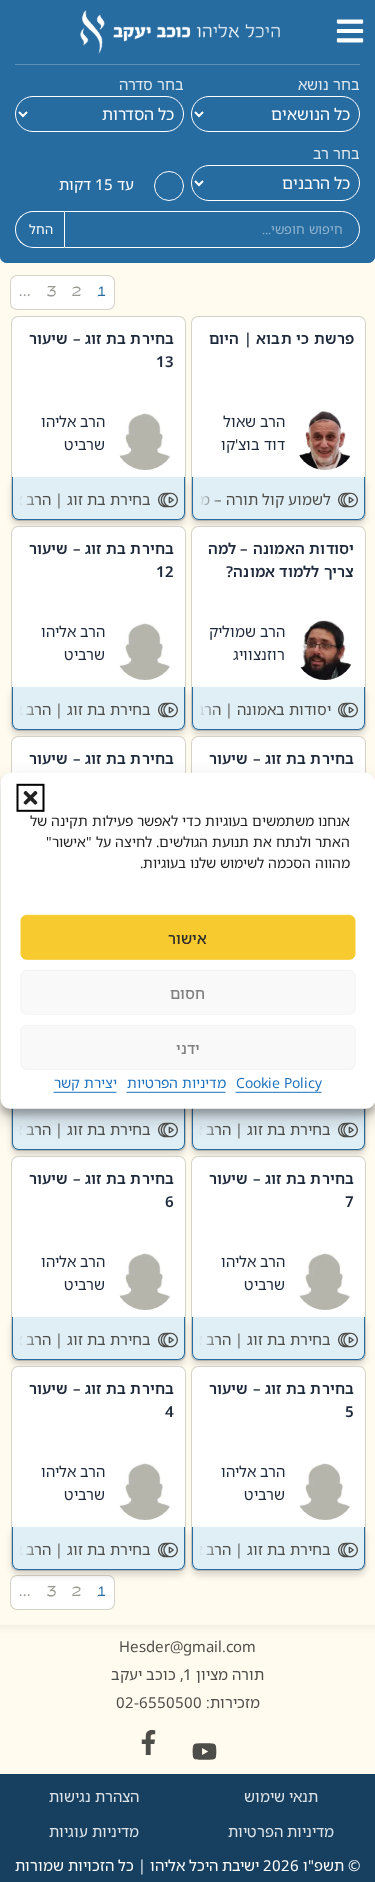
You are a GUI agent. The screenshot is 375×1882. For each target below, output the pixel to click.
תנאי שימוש (281, 1796)
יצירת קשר (85, 1082)
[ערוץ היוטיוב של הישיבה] (204, 1751)
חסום (187, 993)
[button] (30, 798)
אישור (187, 938)
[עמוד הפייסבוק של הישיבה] (148, 1742)
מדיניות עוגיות (94, 1831)
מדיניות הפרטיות (176, 1082)
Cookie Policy (279, 1082)
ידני (188, 1048)
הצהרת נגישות (94, 1796)
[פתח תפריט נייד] (350, 31)
